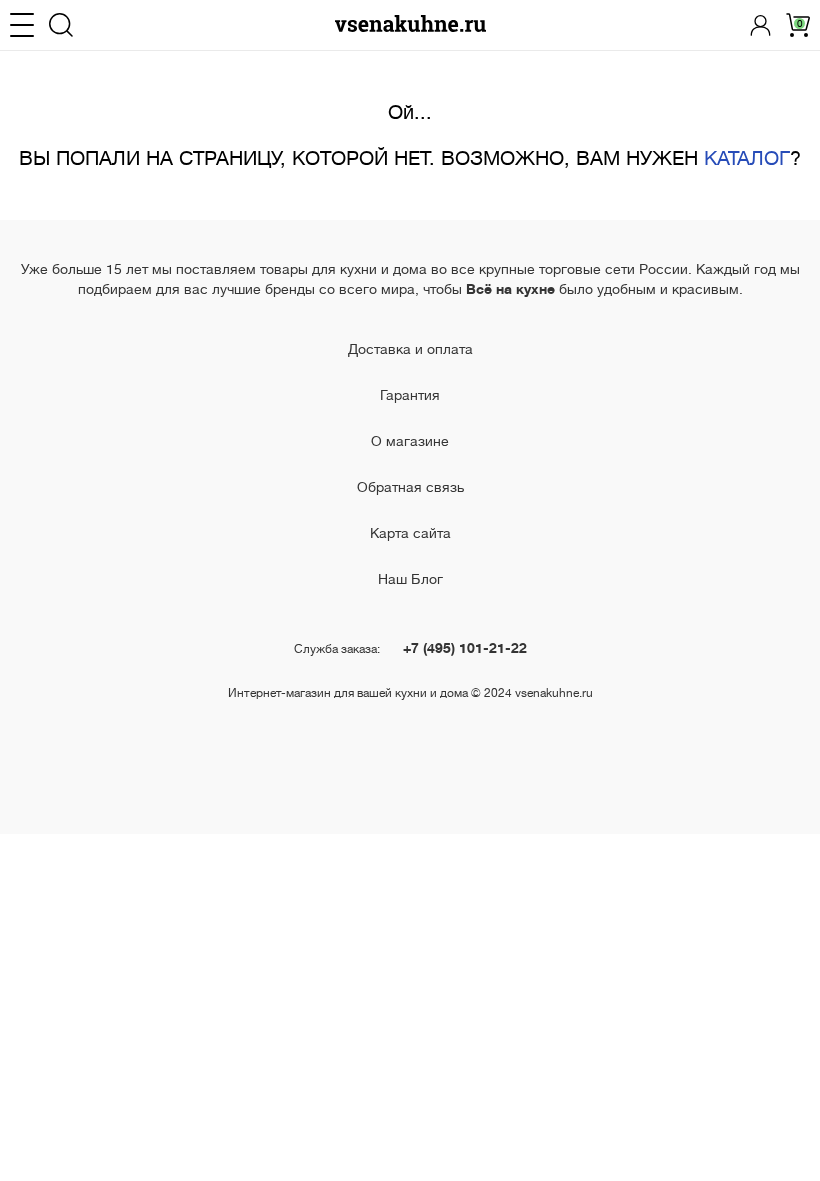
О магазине (410, 441)
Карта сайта (410, 533)
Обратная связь (410, 487)
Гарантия (410, 395)
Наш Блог (410, 579)
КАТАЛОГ (747, 158)
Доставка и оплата (410, 349)
